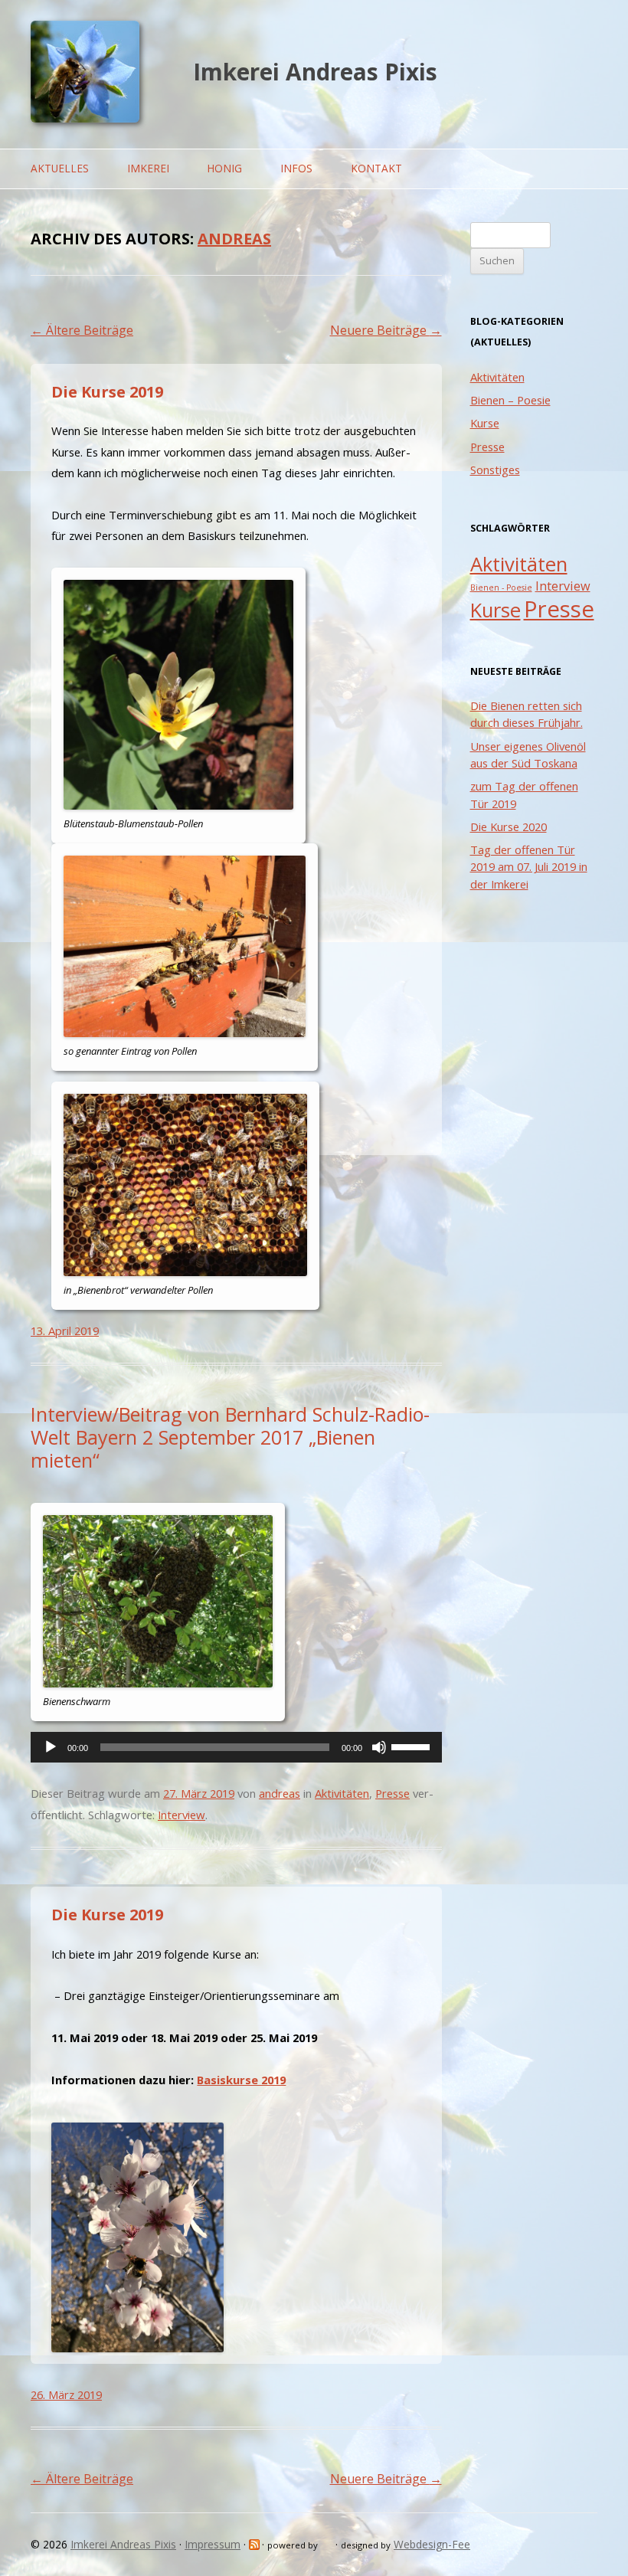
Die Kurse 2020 (509, 826)
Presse (392, 1793)
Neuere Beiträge (386, 330)
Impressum (213, 2544)
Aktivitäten (342, 1793)
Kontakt (376, 168)
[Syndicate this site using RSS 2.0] (255, 2544)
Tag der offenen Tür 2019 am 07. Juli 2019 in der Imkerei (529, 867)
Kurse (485, 423)
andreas (234, 239)
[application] (236, 1747)
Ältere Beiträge (82, 330)
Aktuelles (60, 168)
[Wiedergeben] (51, 1747)
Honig (224, 168)
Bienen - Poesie (501, 588)
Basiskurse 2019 (241, 2080)
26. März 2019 (66, 2394)
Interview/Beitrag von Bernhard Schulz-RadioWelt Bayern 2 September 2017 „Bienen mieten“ (230, 1437)
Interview (182, 1815)
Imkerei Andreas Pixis (315, 72)
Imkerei (148, 168)
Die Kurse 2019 (107, 392)
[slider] (413, 1746)
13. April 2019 (65, 1331)
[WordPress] (328, 2544)
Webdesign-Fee (432, 2544)
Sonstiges (495, 470)
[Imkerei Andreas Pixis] (85, 118)
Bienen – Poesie (510, 400)
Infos (296, 168)
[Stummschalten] (379, 1747)
